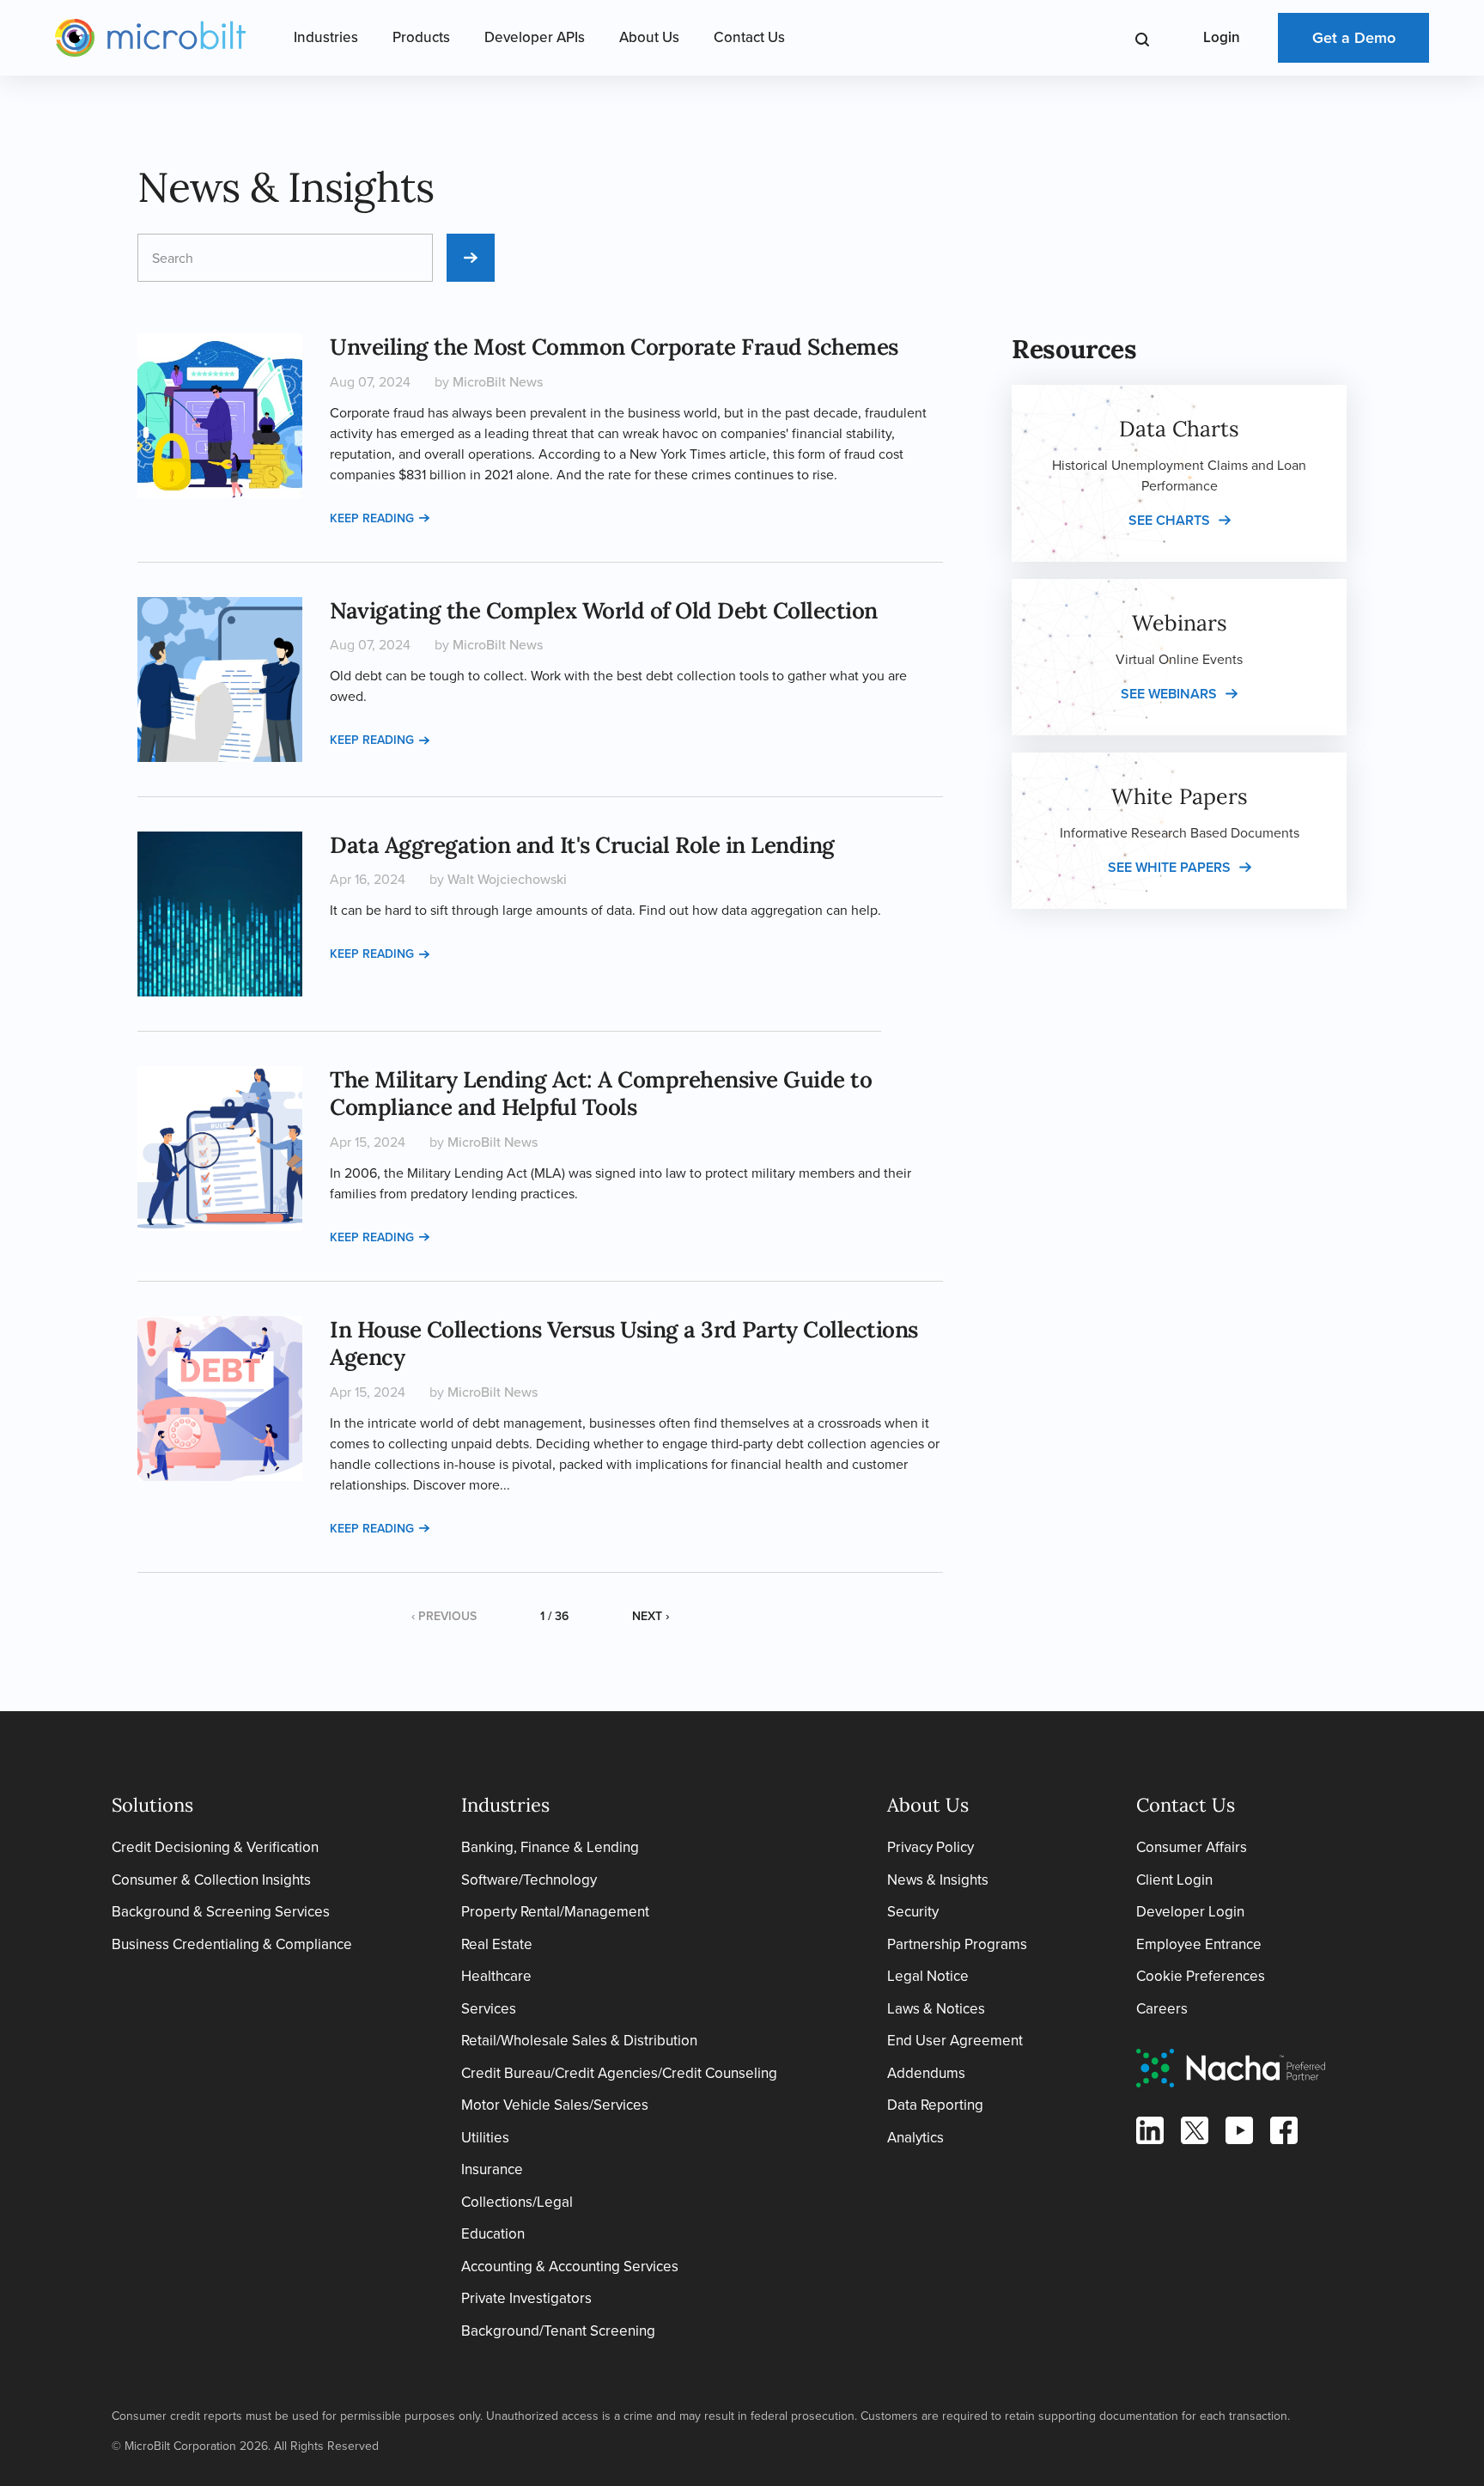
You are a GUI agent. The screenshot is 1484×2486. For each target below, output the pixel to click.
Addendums (926, 2073)
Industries (326, 37)
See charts (1169, 520)
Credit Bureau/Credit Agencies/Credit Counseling (619, 2073)
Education (493, 2234)
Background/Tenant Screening (558, 2331)
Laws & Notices (936, 2009)
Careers (1162, 2009)
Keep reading (372, 518)
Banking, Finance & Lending (550, 1847)
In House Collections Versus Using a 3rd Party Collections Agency (624, 1344)
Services (489, 2009)
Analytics (915, 2138)
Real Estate (497, 1944)
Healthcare (496, 1976)
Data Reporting (935, 2105)
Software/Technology (529, 1880)
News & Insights (938, 1880)
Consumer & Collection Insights (211, 1880)
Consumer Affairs (1192, 1847)
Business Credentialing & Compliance (232, 1944)
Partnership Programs (957, 1944)
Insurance (492, 2169)
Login (1222, 37)
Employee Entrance (1199, 1944)
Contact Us (749, 37)
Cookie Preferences (1201, 1976)
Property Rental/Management (555, 1912)
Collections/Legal (517, 2202)
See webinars (1169, 694)
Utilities (485, 2138)
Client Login (1174, 1880)
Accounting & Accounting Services (570, 2267)
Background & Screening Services (221, 1912)
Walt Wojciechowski (507, 879)
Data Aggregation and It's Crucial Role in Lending (582, 845)
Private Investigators (526, 2298)
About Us (649, 37)
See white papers (1169, 867)
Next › (651, 1616)
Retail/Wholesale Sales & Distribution (579, 2041)
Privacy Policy (931, 1847)
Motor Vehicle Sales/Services (555, 2105)
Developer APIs (535, 37)
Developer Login (1190, 1912)
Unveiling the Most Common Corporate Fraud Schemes (614, 347)
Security (913, 1912)
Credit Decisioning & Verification (215, 1847)
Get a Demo (1354, 38)
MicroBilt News (498, 382)
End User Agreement (955, 2041)
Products (421, 37)
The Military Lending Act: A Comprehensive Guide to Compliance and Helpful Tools (601, 1094)
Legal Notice (928, 1976)
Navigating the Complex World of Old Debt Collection (604, 610)
